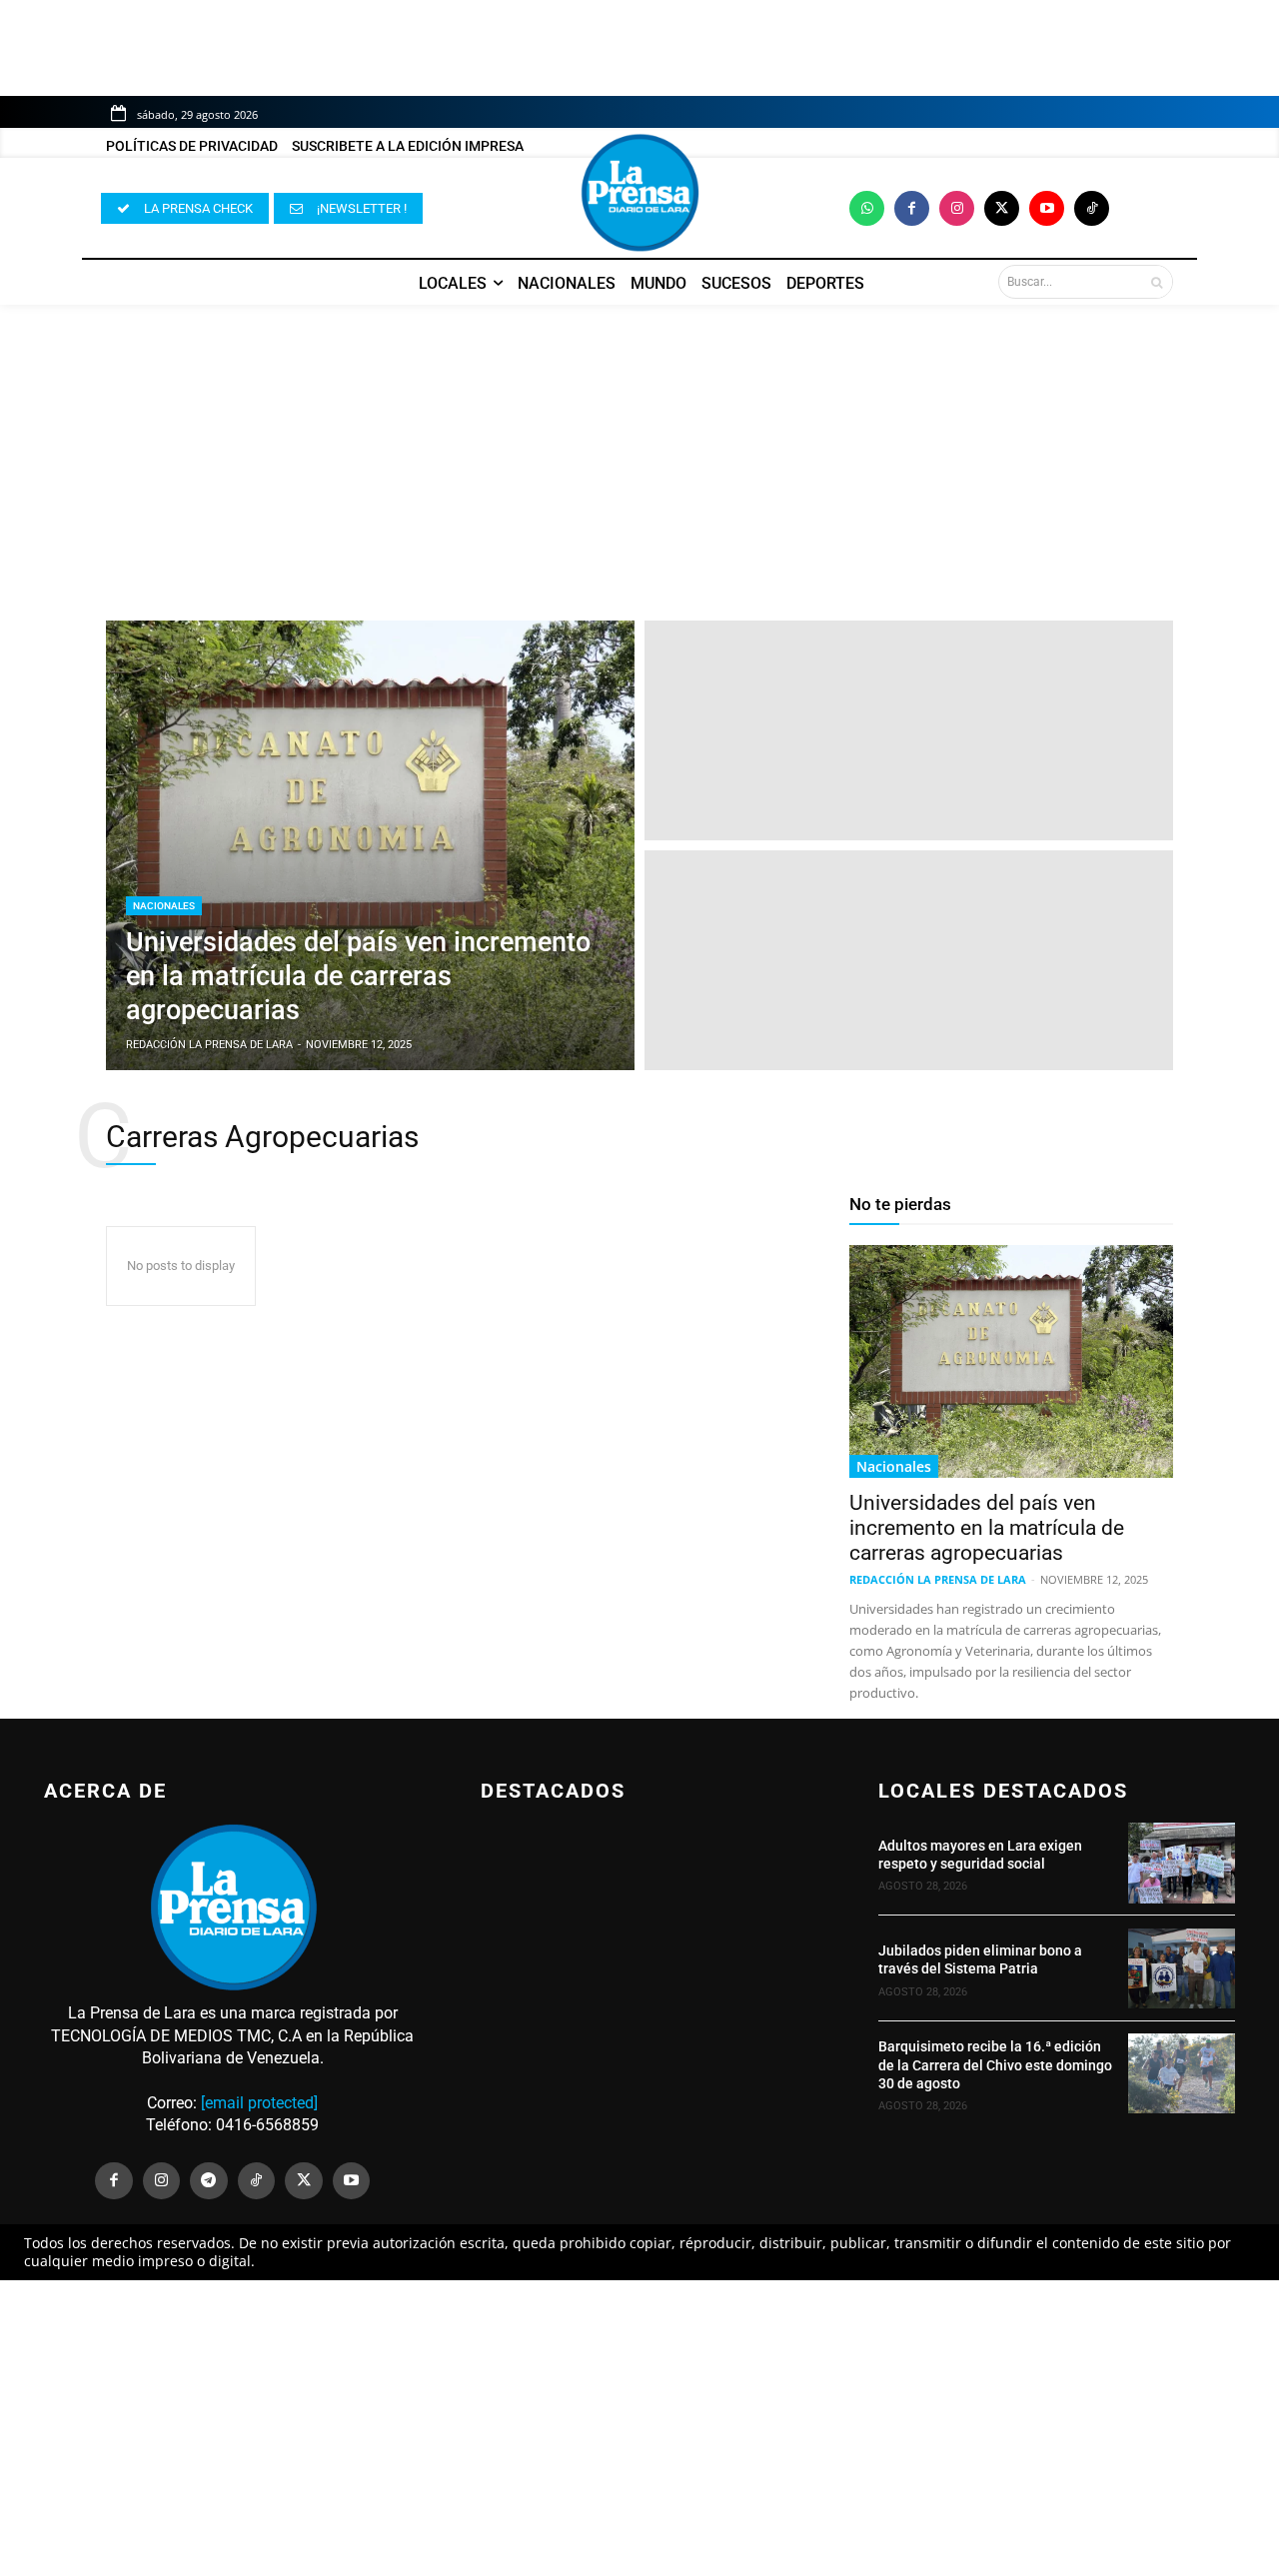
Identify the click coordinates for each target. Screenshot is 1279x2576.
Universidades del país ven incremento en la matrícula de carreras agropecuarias (987, 1528)
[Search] (1157, 282)
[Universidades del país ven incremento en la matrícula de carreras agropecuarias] (370, 845)
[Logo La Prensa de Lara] (639, 193)
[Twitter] (1002, 208)
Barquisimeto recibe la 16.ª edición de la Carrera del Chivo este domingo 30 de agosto (995, 2064)
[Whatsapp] (867, 208)
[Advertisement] (639, 453)
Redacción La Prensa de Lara (938, 1579)
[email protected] (259, 2103)
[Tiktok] (1092, 208)
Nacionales (164, 906)
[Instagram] (957, 208)
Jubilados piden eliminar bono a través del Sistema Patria (980, 1959)
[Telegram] (209, 2181)
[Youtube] (1047, 208)
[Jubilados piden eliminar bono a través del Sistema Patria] (1182, 1968)
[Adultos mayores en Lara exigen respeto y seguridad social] (1182, 1863)
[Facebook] (912, 208)
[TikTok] (257, 2181)
